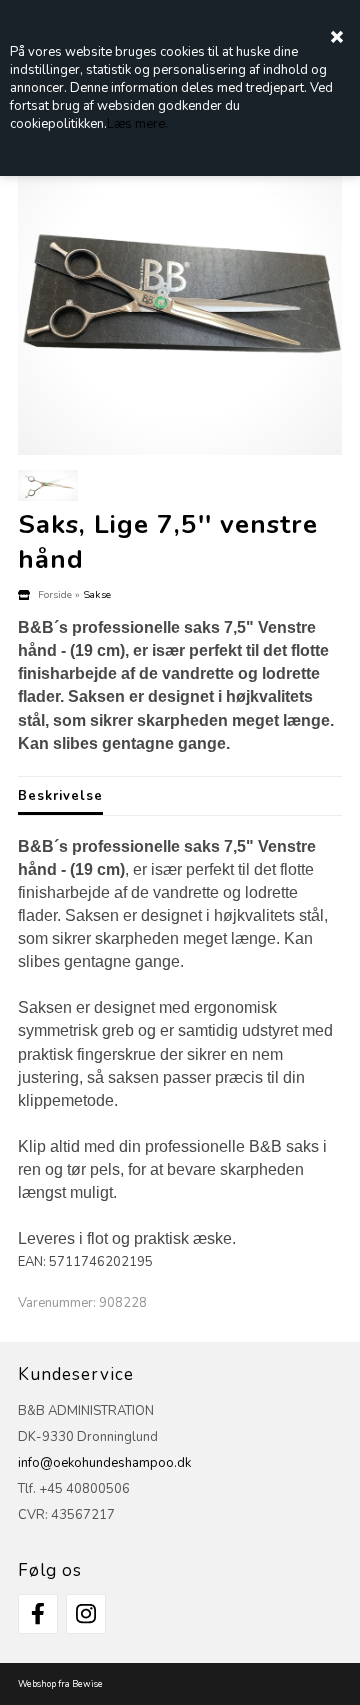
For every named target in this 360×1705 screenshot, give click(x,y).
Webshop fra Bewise (60, 1684)
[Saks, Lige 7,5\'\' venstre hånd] (180, 293)
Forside (55, 594)
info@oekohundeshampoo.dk (104, 1463)
